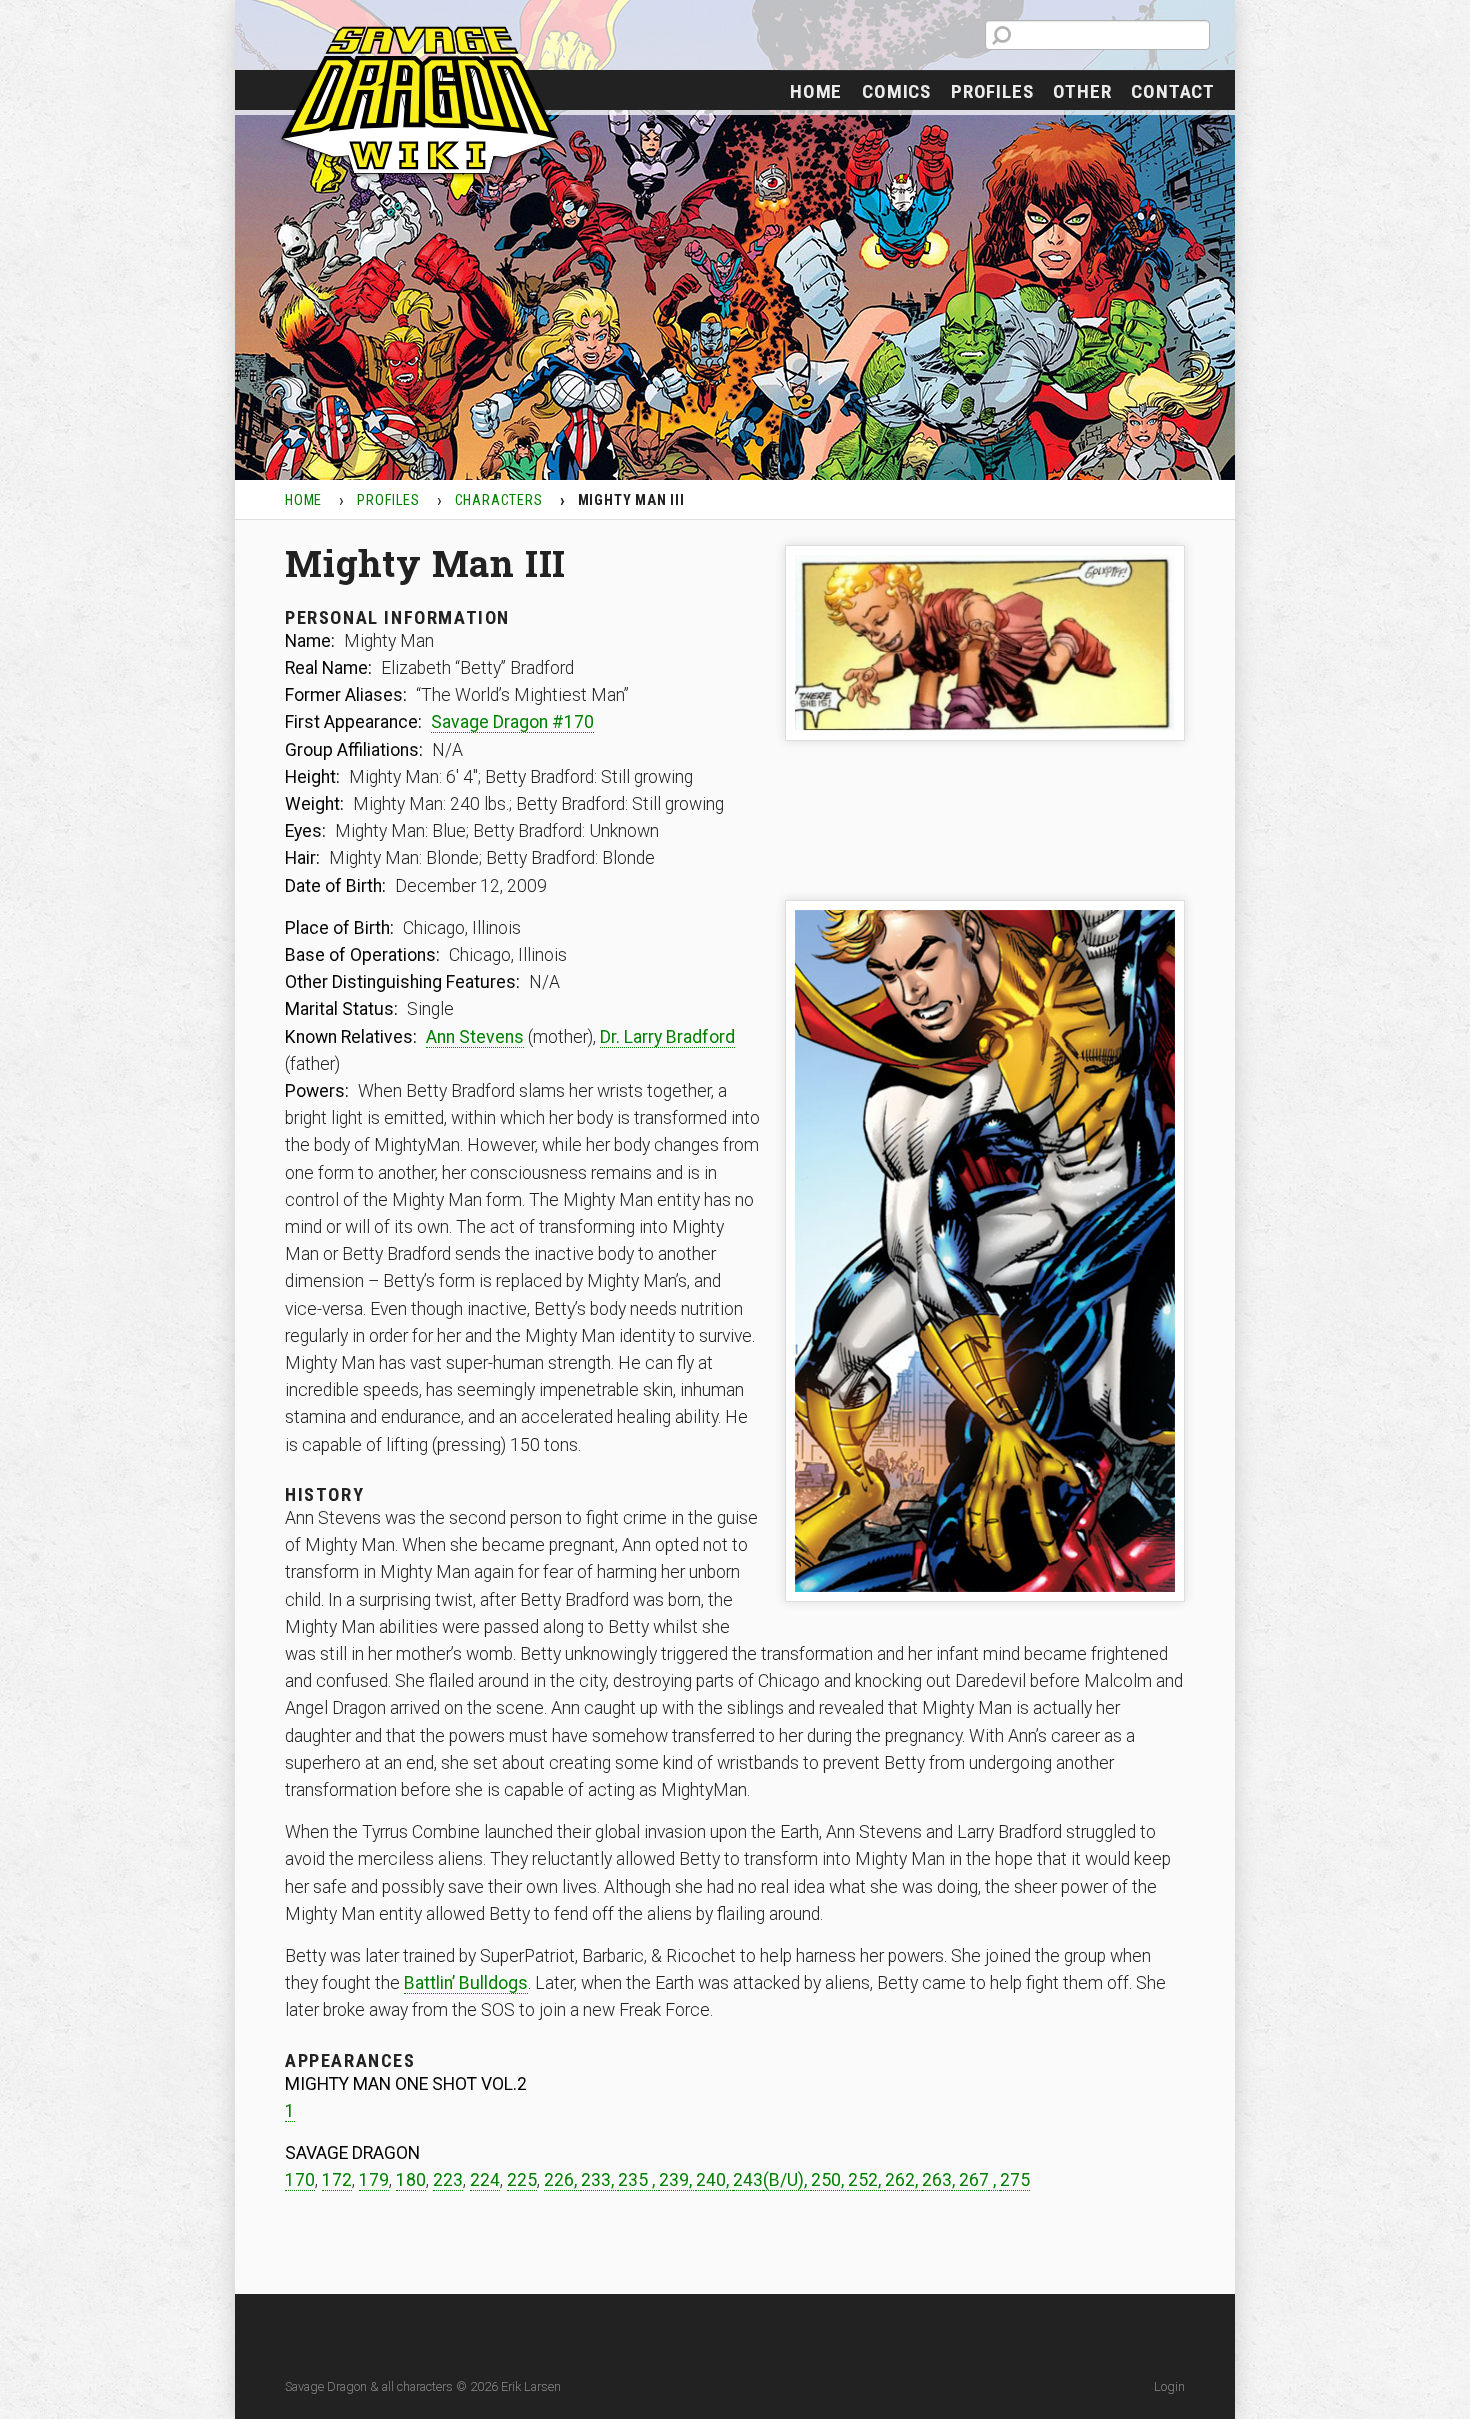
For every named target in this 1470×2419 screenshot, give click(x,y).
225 (522, 2180)
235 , (638, 2180)
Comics (896, 91)
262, (903, 2180)
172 (337, 2180)
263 (937, 2180)
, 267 (970, 2180)
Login (1169, 2386)
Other (1082, 91)
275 (1015, 2180)
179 (374, 2180)
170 (300, 2180)
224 (485, 2180)
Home (816, 91)
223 (448, 2180)
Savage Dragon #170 (512, 722)
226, (562, 2180)
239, (677, 2180)
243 (748, 2180)
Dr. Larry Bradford (667, 1037)
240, (714, 2180)
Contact (1173, 91)
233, (599, 2180)
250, (829, 2180)
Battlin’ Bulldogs (466, 1983)
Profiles (992, 91)
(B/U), (787, 2180)
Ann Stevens (475, 1037)
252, (866, 2180)
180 (411, 2180)
